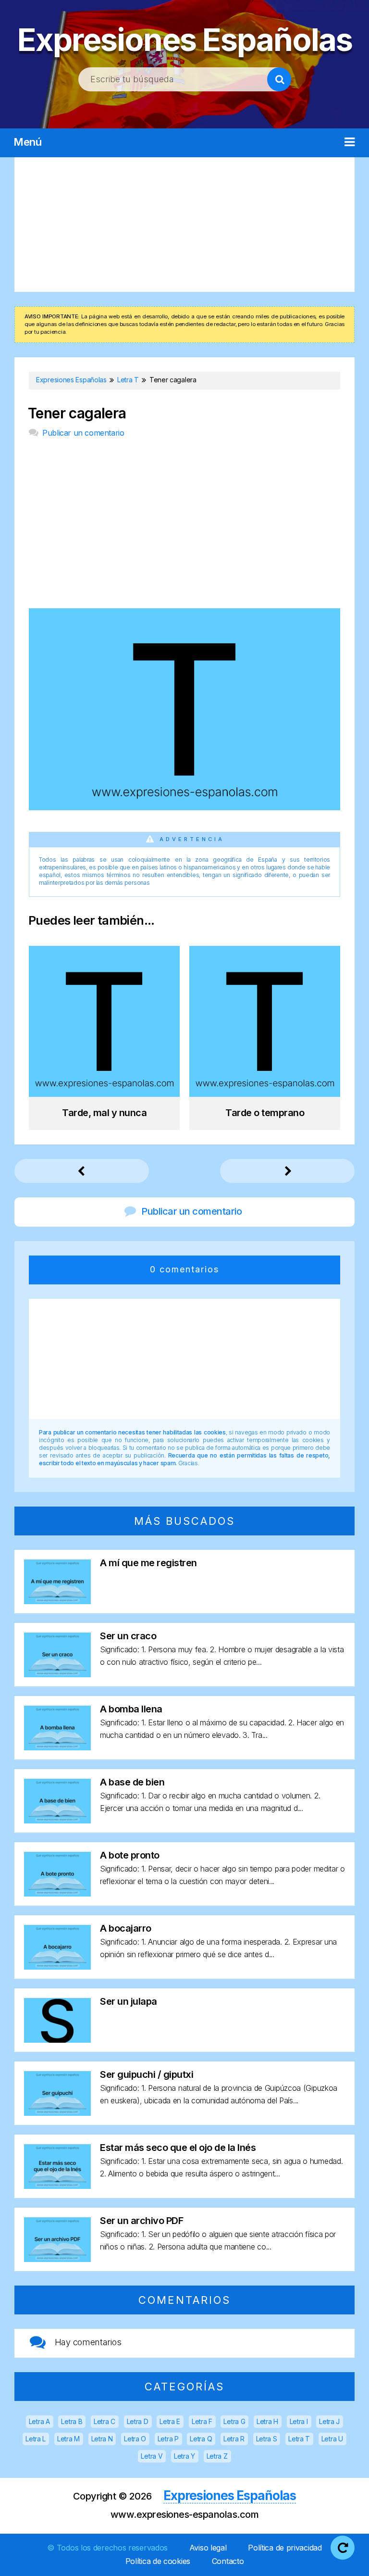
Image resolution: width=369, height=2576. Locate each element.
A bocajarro (126, 1928)
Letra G (234, 2421)
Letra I (299, 2421)
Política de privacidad (285, 2548)
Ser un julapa (129, 2001)
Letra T (299, 2439)
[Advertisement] (184, 225)
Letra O (135, 2439)
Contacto (228, 2561)
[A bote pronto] (57, 1893)
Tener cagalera (77, 413)
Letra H (267, 2421)
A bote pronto (130, 1855)
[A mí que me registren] (57, 1601)
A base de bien (132, 1782)
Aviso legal (208, 2548)
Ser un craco (128, 1636)
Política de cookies (158, 2561)
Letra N (102, 2439)
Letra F (202, 2421)
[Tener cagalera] (184, 807)
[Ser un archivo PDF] (57, 2259)
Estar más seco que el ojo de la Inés (178, 2148)
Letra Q (201, 2439)
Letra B (72, 2421)
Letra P (168, 2439)
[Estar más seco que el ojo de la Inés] (57, 2186)
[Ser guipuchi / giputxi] (57, 2113)
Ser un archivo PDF (141, 2221)
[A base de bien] (57, 1820)
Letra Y (184, 2456)
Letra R (234, 2439)
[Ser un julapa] (57, 2040)
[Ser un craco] (57, 1674)
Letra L (36, 2439)
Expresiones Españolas (185, 40)
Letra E (170, 2421)
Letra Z (217, 2456)
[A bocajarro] (57, 1967)
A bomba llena (131, 1709)
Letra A (39, 2421)
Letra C (105, 2421)
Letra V (152, 2456)
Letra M (68, 2439)
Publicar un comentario (83, 433)
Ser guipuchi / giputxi (147, 2074)
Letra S (267, 2439)
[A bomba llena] (57, 1747)
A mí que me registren (148, 1563)
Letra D (138, 2421)
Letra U (332, 2439)
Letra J (329, 2421)
